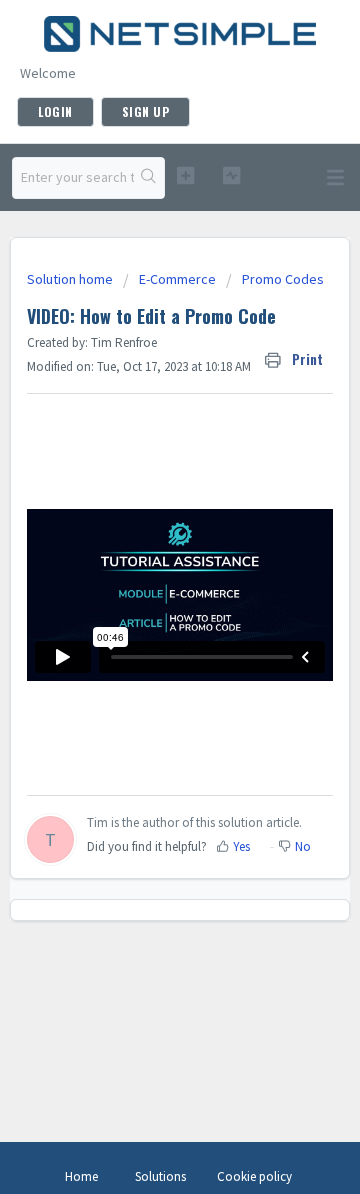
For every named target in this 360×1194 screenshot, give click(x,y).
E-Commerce (177, 279)
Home (81, 1176)
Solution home (71, 279)
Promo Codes (283, 279)
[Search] (149, 178)
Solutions (160, 1176)
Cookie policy (254, 1176)
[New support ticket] (185, 175)
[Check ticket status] (231, 175)
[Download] (143, 586)
